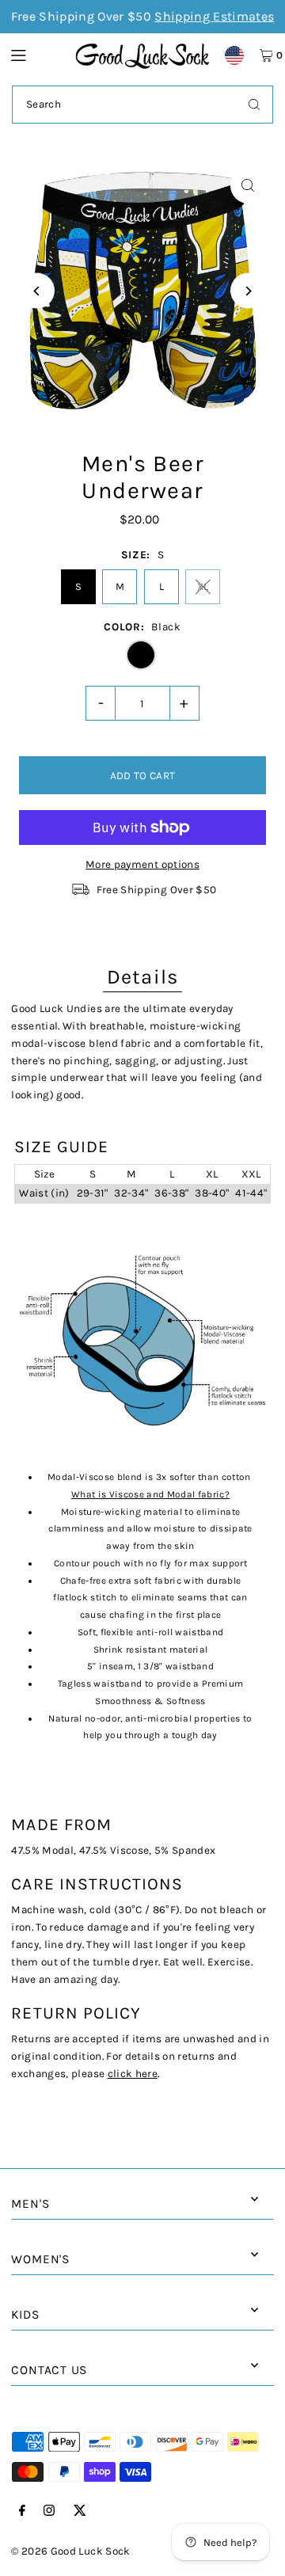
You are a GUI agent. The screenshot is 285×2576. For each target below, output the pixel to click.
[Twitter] (80, 2511)
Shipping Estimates (214, 16)
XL (203, 586)
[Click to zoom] (248, 186)
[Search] (254, 105)
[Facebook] (22, 2511)
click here (133, 2074)
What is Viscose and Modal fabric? (150, 1494)
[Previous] (37, 291)
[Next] (248, 291)
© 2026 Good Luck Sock (70, 2551)
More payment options (142, 864)
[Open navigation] (35, 55)
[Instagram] (49, 2511)
